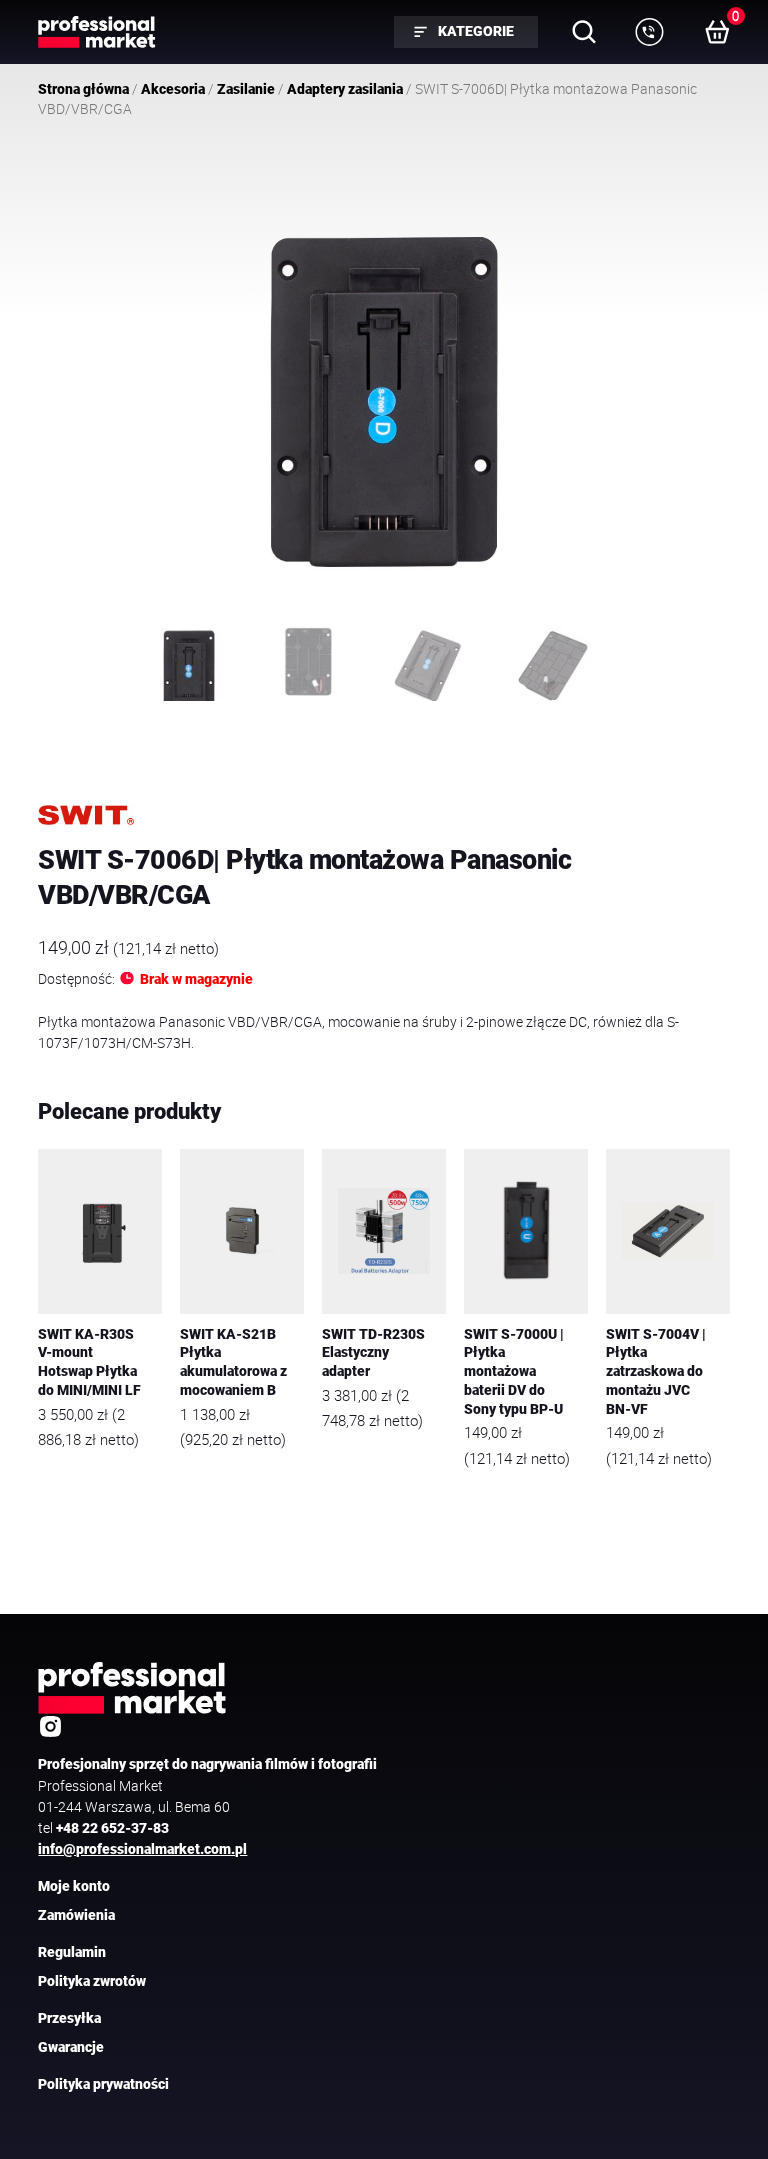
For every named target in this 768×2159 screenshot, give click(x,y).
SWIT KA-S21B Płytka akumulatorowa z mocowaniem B (233, 1362)
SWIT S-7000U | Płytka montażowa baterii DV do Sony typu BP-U (514, 1372)
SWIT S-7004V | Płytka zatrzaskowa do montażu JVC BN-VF (656, 1372)
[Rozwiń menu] (650, 32)
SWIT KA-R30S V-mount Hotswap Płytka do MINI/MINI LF (89, 1362)
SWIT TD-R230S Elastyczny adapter (373, 1353)
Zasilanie (246, 89)
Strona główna (83, 89)
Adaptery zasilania (345, 89)
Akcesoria (173, 89)
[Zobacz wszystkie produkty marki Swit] (86, 815)
